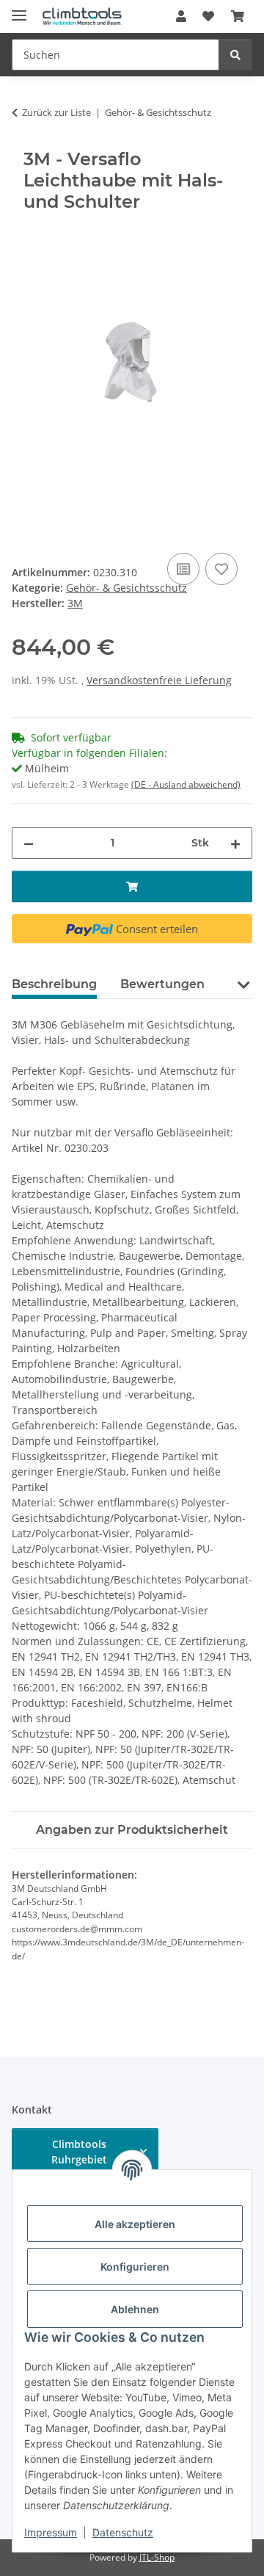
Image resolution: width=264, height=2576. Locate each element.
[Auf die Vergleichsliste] (183, 569)
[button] (181, 16)
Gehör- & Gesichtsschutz (126, 588)
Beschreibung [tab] (54, 984)
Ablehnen (135, 2309)
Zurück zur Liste (56, 112)
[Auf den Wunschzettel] (221, 569)
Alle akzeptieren (135, 2224)
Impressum (51, 2532)
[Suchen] (235, 55)
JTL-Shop (157, 2557)
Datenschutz (123, 2532)
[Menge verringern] (29, 843)
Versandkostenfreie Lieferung (159, 680)
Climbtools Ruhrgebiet (79, 2152)
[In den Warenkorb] (23, 233)
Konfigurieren (135, 2267)
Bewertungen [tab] (162, 984)
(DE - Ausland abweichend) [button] (186, 784)
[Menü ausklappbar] (19, 9)
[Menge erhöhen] (235, 843)
